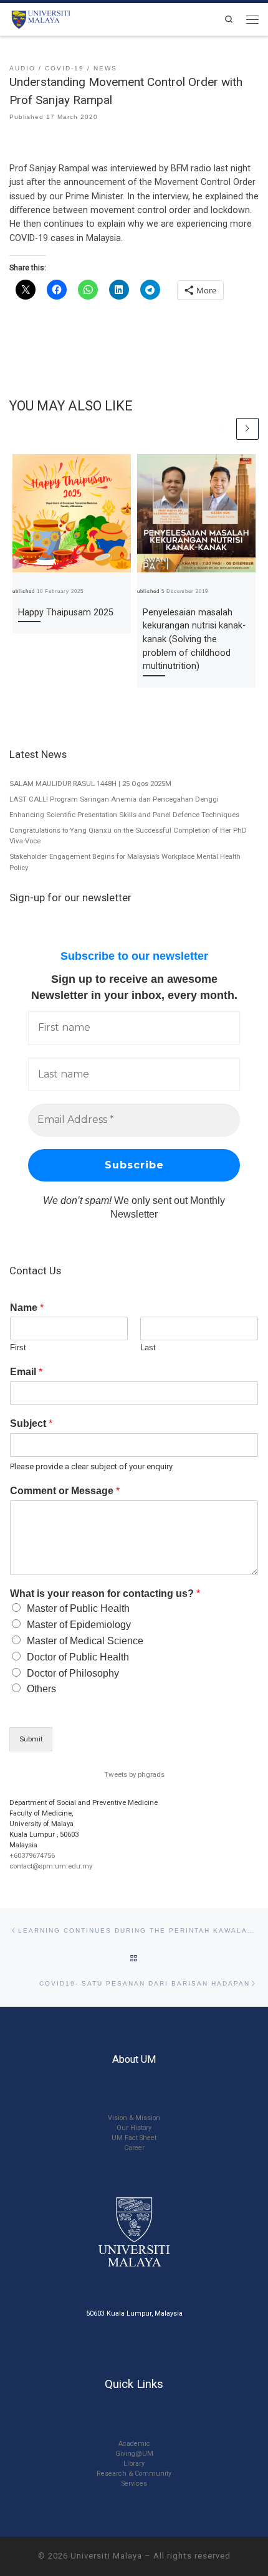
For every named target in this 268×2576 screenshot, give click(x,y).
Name (27, 1308)
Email (26, 1372)
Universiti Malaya (106, 2556)
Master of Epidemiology (79, 1625)
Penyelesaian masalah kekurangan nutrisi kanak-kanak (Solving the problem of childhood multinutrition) (194, 640)
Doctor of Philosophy (73, 1673)
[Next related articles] (247, 429)
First (18, 1347)
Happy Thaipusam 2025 (66, 613)
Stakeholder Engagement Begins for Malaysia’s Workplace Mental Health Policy (125, 862)
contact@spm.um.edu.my (51, 1866)
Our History (134, 2128)
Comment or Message (65, 1491)
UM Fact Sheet (134, 2138)
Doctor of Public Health (78, 1657)
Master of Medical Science (85, 1641)
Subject (31, 1423)
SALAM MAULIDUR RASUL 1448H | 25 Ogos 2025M (90, 784)
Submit (31, 1739)
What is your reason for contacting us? (105, 1593)
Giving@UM (134, 2454)
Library (134, 2464)
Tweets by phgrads (134, 1774)
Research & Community (134, 2474)
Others (41, 1689)
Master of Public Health (78, 1608)
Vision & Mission (134, 2118)
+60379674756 (32, 1855)
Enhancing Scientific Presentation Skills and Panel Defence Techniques (124, 815)
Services (134, 2484)
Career (134, 2148)
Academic (134, 2444)
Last (148, 1347)
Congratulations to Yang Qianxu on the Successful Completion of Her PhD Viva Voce (128, 836)
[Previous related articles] (223, 429)
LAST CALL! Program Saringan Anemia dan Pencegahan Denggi (114, 799)
